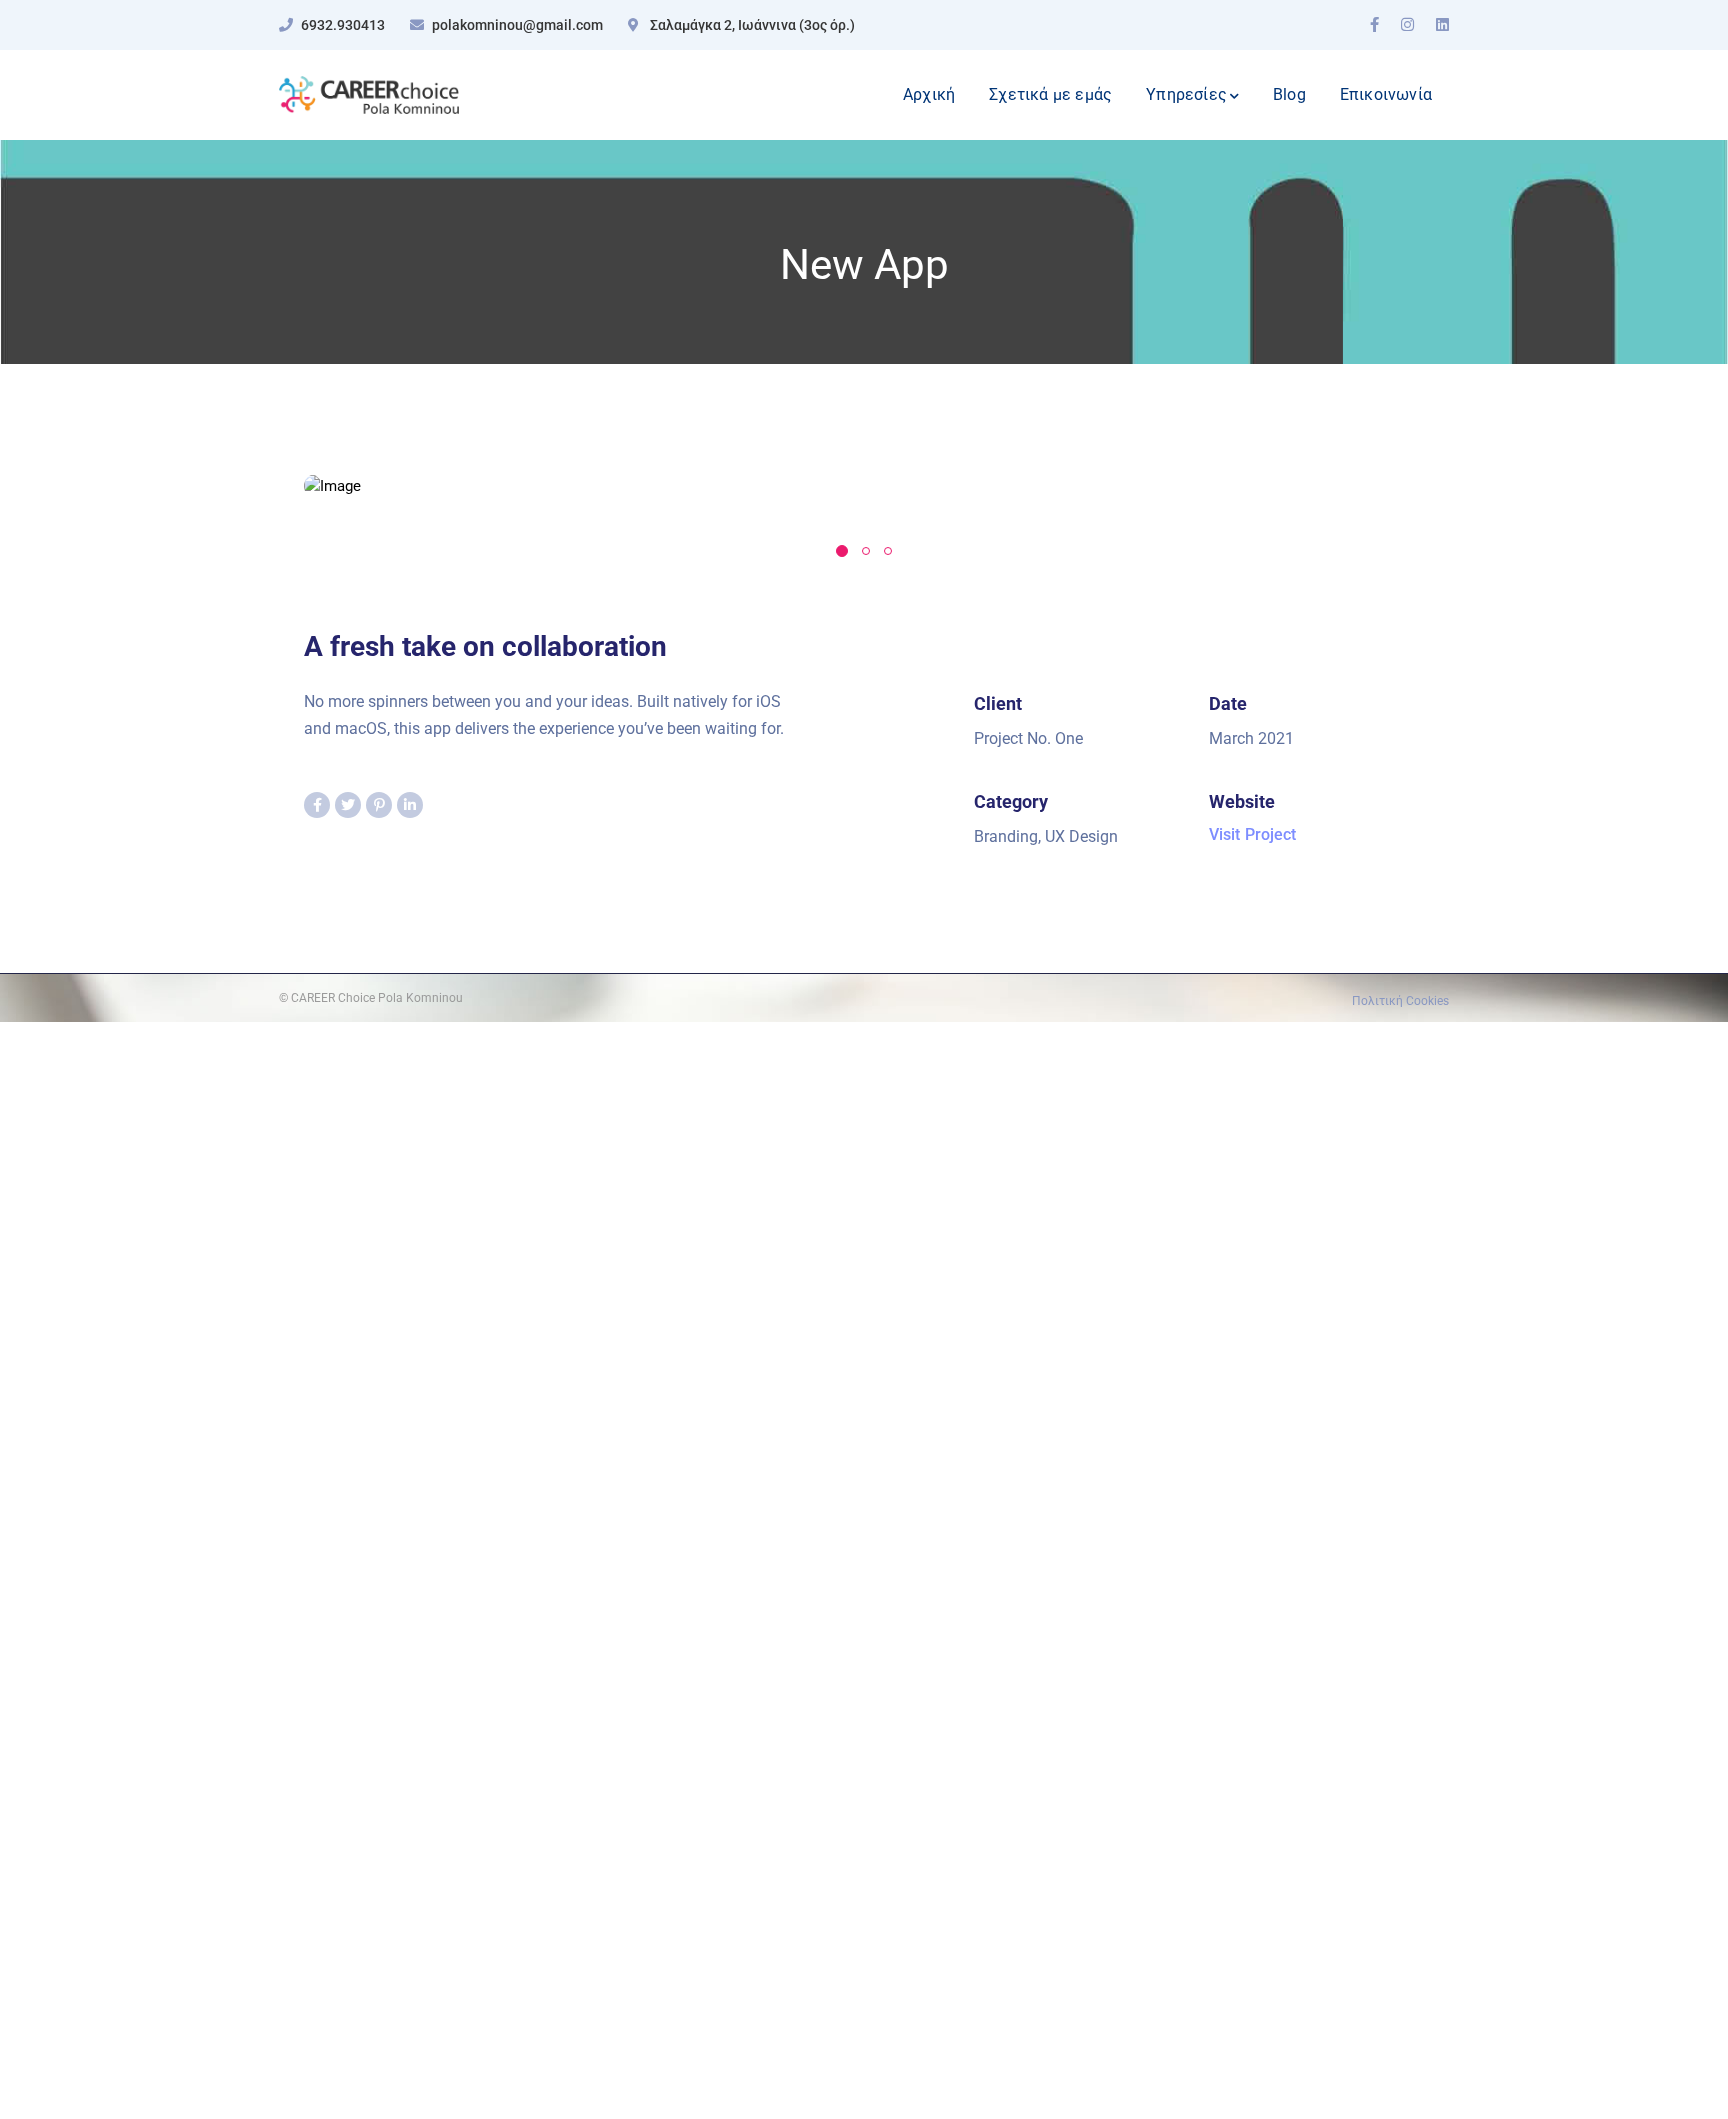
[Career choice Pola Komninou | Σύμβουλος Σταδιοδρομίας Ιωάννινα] (369, 94)
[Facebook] (1374, 25)
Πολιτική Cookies (1400, 1001)
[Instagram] (1407, 25)
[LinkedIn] (1442, 25)
